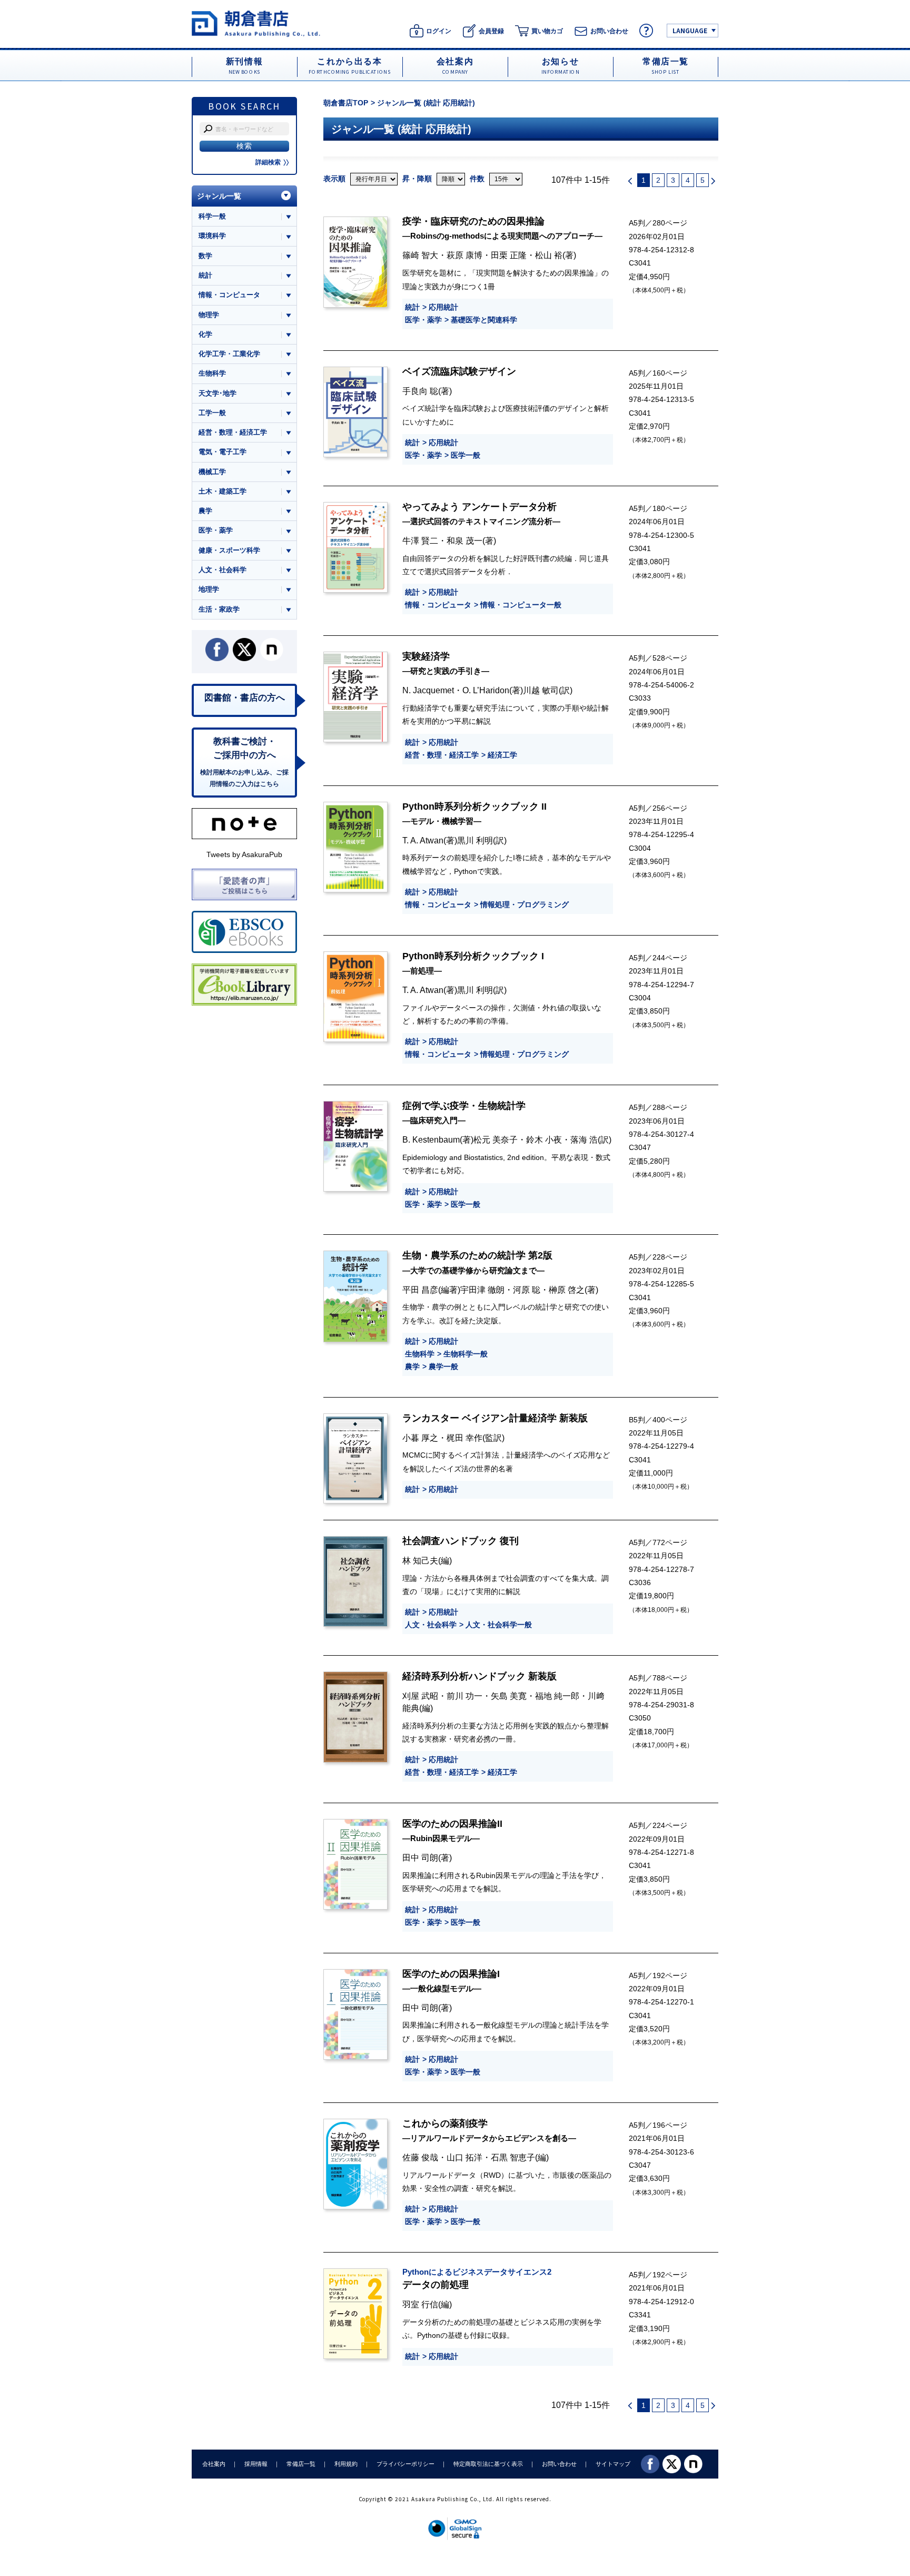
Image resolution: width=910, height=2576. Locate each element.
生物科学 (420, 1354)
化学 (205, 334)
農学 (412, 1366)
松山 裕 (549, 255)
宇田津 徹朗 (482, 1290)
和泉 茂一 (464, 540)
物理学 (209, 315)
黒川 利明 (475, 840)
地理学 (209, 589)
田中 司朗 (420, 1857)
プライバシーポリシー (405, 2464)
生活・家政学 (219, 609)
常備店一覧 (301, 2464)
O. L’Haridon (486, 690)
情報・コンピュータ (438, 605)
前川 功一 (464, 1696)
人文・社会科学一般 (499, 1625)
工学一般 (212, 413)
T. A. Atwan (423, 840)
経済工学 (502, 755)
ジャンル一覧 (219, 196)
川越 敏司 (541, 690)
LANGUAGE (690, 30)
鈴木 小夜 (544, 1139)
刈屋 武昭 (420, 1696)
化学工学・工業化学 (229, 354)
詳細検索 (268, 162)
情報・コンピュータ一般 (521, 605)
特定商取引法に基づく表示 (488, 2464)
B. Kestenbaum (431, 1139)
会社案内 (214, 2464)
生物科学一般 (466, 1354)
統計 (412, 307)
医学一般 (466, 455)
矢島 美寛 (509, 1696)
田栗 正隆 (509, 255)
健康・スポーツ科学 (229, 550)
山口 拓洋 (464, 2157)
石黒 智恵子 (513, 2157)
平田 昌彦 (420, 1290)
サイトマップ (613, 2464)
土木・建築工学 (222, 491)
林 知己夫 (420, 1560)
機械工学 (212, 472)
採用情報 (256, 2464)
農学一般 (443, 1366)
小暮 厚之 (420, 1438)
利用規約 (346, 2464)
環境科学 (212, 236)
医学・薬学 (423, 320)
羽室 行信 (420, 2304)
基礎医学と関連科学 (484, 320)
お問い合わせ (559, 2464)
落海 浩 (584, 1139)
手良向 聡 (420, 391)
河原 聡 (527, 1290)
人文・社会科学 (431, 1625)
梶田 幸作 (464, 1438)
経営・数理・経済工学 (442, 755)
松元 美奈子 (496, 1139)
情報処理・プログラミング (525, 904)
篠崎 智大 (420, 255)
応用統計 (443, 307)
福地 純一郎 (557, 1696)
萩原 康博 (464, 255)
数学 (205, 256)
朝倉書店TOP (346, 103)
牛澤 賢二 (420, 540)
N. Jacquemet (428, 690)
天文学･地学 (217, 393)
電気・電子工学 (222, 452)
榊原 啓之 (567, 1290)
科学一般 (212, 216)
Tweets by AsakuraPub (244, 854)
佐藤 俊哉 (420, 2157)
